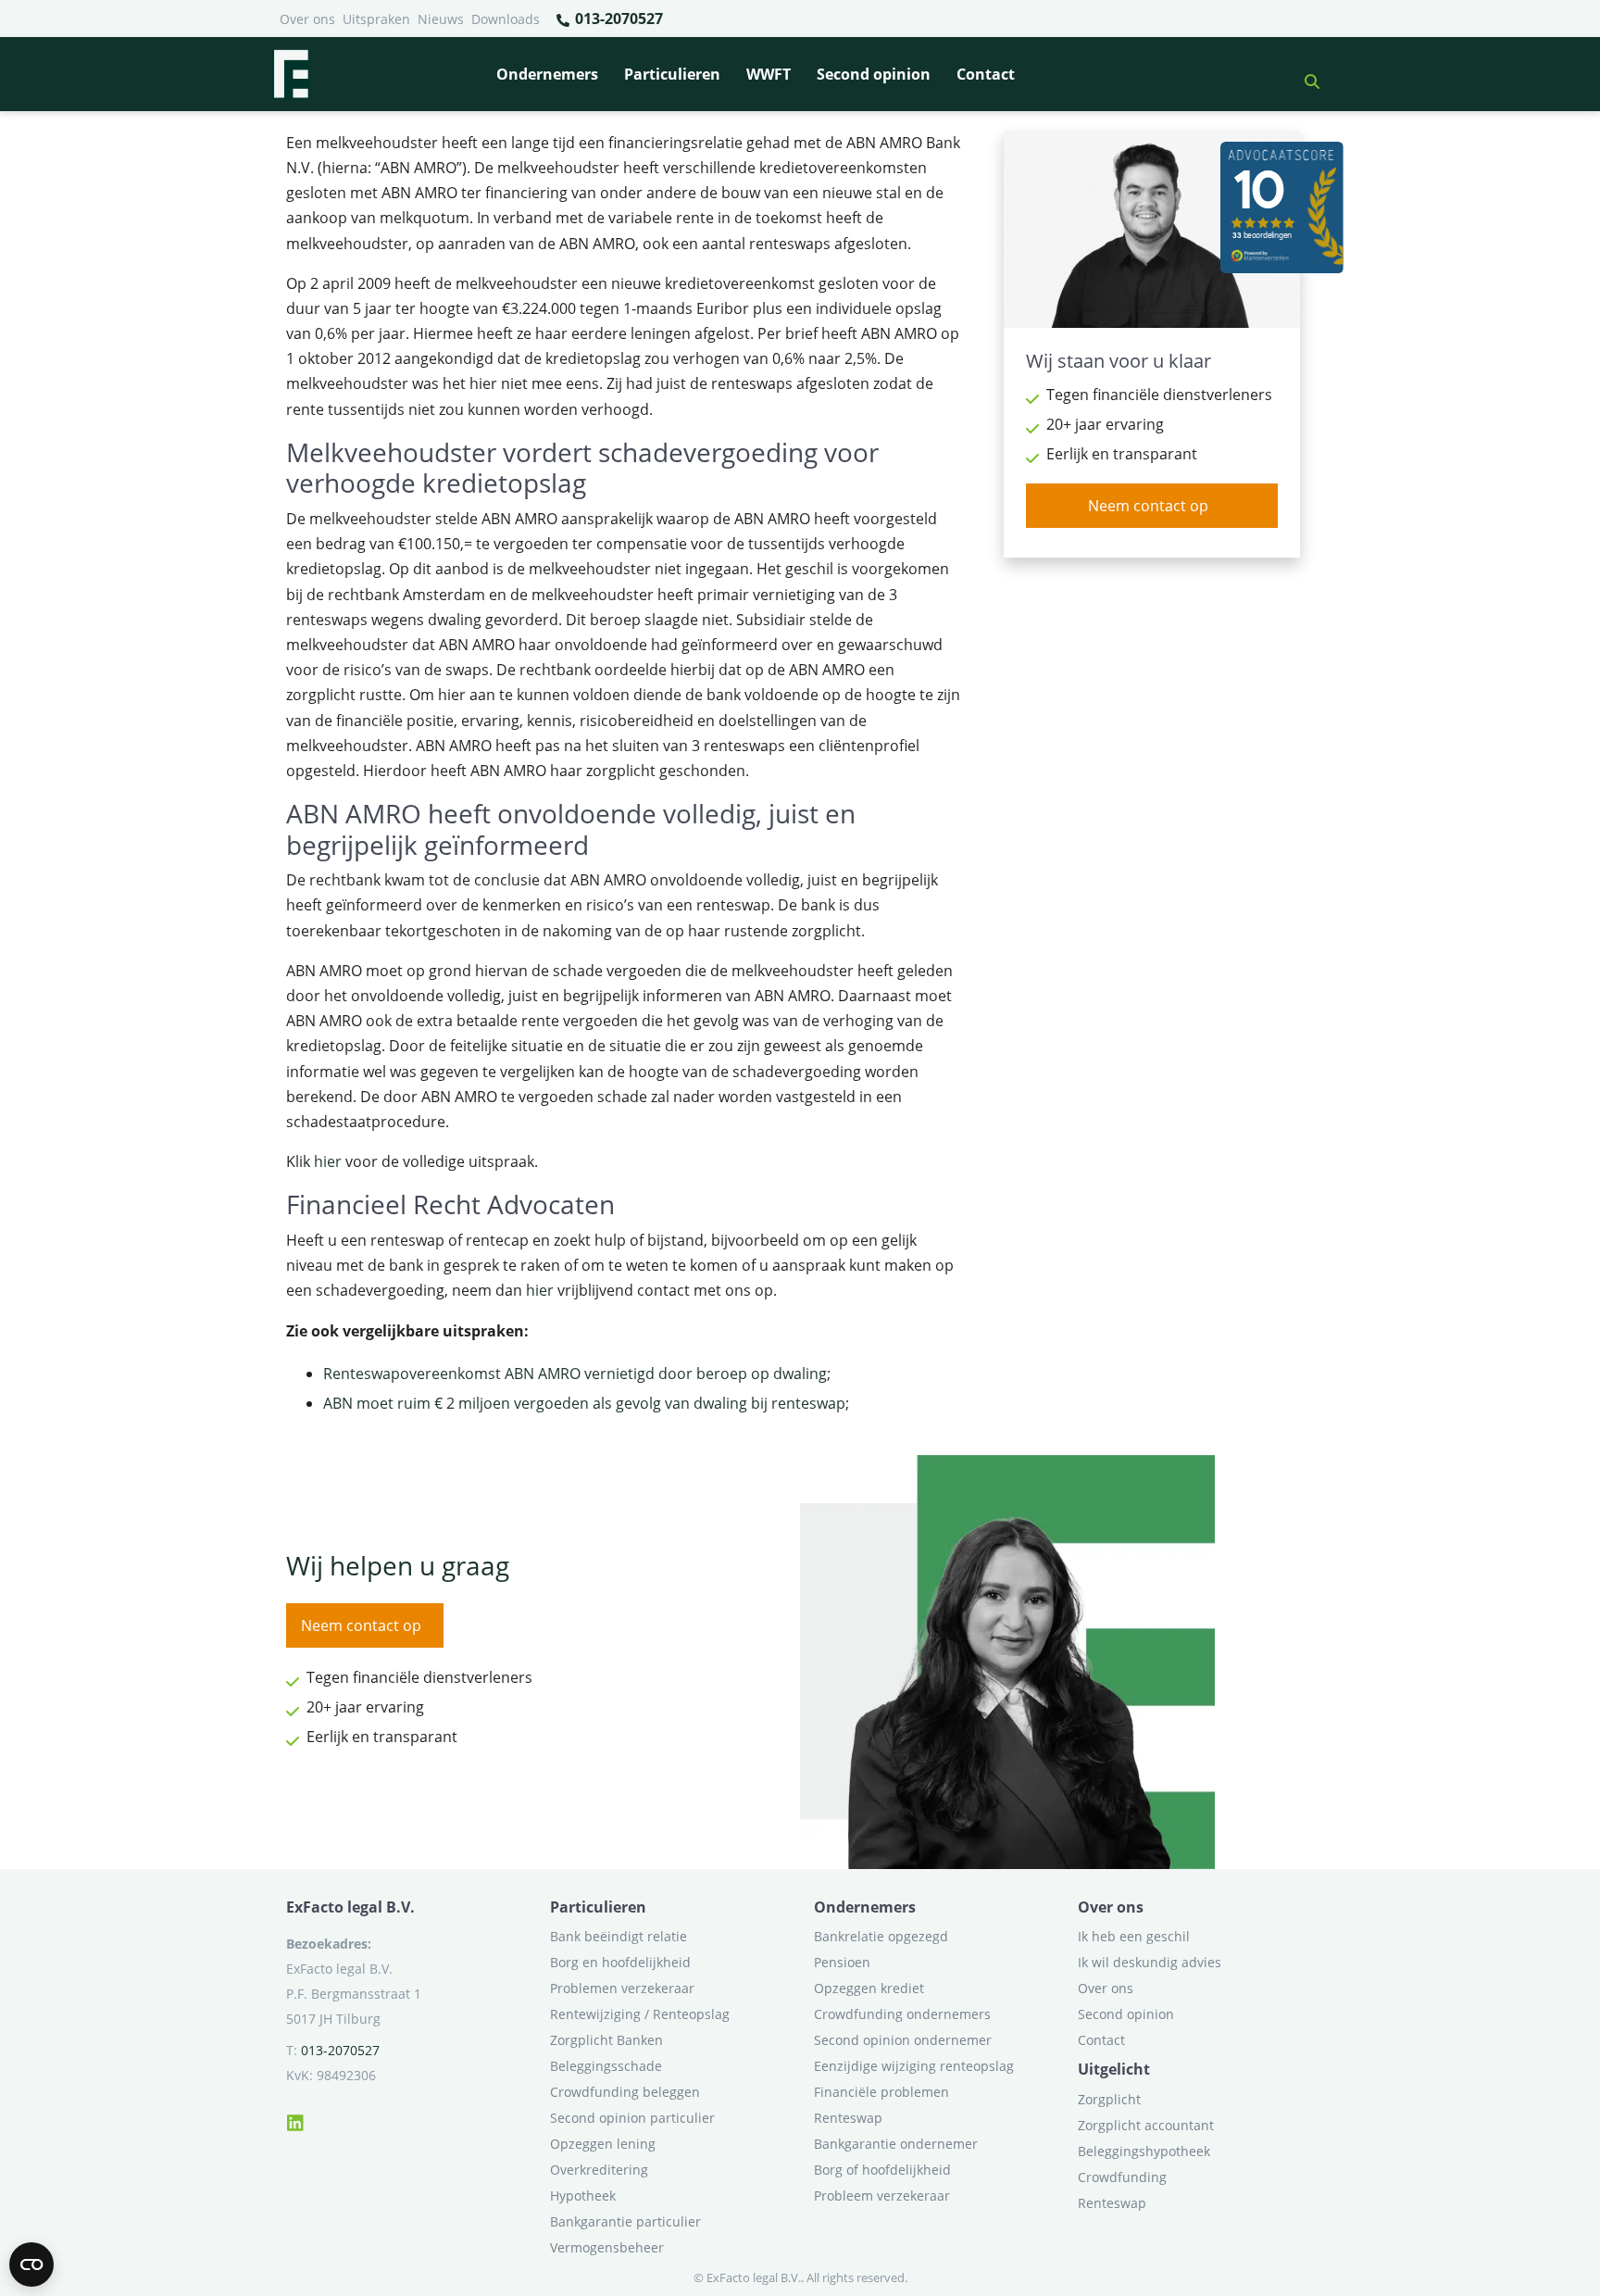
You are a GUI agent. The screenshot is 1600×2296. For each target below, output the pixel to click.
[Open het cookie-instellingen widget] (31, 2265)
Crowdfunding (1122, 2177)
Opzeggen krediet (869, 1988)
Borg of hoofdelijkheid (882, 2170)
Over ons (307, 19)
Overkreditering (599, 2170)
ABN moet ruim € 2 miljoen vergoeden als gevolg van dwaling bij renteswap (584, 1403)
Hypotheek (583, 2196)
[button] (1305, 74)
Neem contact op (1148, 506)
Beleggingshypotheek (1144, 2151)
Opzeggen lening (603, 2144)
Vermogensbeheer (607, 2247)
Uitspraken (376, 19)
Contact (986, 74)
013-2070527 (617, 19)
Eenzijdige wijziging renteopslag (914, 2066)
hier (328, 1161)
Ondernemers (547, 74)
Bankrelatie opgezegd (881, 1936)
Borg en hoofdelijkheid (620, 1962)
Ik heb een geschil (1134, 1936)
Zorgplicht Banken (606, 2040)
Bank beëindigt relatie (619, 1936)
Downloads (506, 19)
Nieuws (441, 19)
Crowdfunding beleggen (625, 2092)
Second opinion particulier (632, 2118)
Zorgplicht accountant (1146, 2125)
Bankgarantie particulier (625, 2221)
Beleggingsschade (606, 2066)
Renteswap (848, 2118)
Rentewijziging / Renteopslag (640, 2014)
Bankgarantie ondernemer (896, 2144)
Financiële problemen (881, 2092)
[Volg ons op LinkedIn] (295, 2120)
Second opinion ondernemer (903, 2040)
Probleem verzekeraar (882, 2196)
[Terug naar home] (291, 74)
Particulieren (672, 74)
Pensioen (842, 1962)
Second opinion (874, 74)
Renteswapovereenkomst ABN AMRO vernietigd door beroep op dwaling (575, 1374)
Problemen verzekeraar (622, 1988)
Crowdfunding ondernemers (902, 2014)
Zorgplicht (1109, 2099)
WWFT (769, 74)
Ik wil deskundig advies (1150, 1962)
